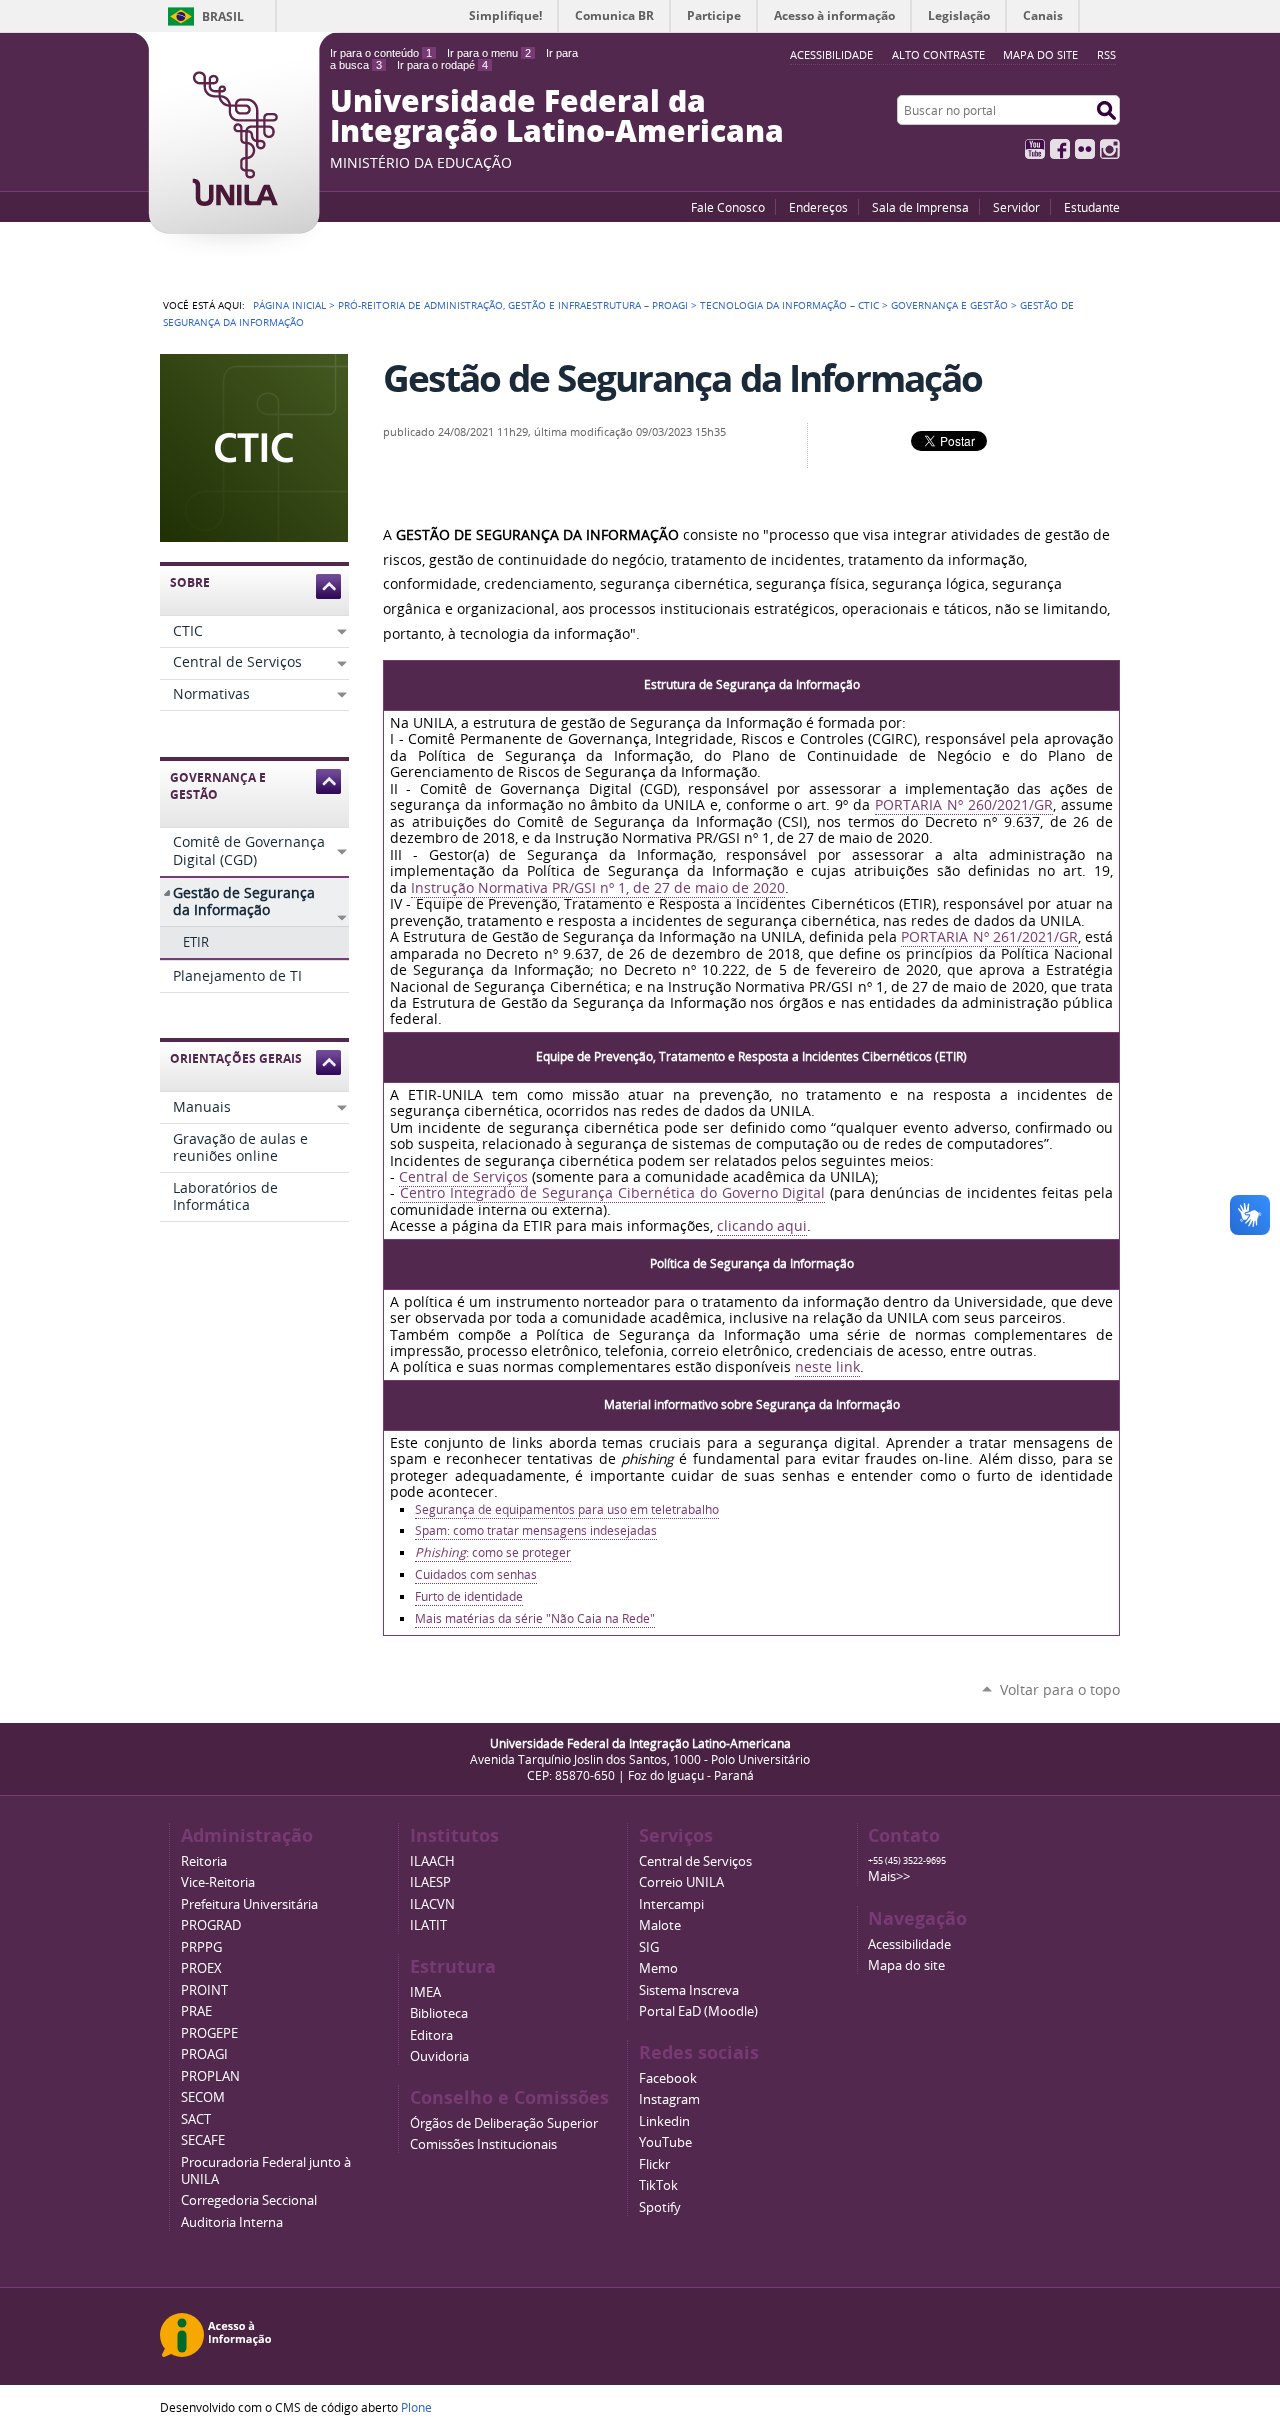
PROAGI (204, 2054)
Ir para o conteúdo (381, 53)
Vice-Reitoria (218, 1882)
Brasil (223, 16)
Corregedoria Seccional (249, 2200)
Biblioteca (439, 2013)
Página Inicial (289, 305)
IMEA (425, 1992)
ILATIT (428, 1925)
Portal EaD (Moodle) (698, 2011)
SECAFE (203, 2140)
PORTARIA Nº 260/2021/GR (964, 805)
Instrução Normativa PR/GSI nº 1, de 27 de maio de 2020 (598, 888)
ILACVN (432, 1904)
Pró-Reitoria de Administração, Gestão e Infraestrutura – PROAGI (513, 305)
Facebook (1060, 149)
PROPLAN (210, 2076)
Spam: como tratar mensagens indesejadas (536, 1530)
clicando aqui (762, 1226)
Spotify (660, 2207)
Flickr (1085, 149)
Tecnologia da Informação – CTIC (789, 305)
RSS (1106, 54)
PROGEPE (209, 2033)
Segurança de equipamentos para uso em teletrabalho (567, 1509)
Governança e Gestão (949, 305)
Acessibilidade (909, 1944)
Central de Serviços (463, 1177)
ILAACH (432, 1861)
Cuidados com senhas (476, 1574)
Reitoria (204, 1861)
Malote (660, 1925)
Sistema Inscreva (689, 1990)
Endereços (818, 207)
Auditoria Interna (232, 2222)
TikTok (658, 2185)
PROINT (204, 1990)
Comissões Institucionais (483, 2144)
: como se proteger (493, 1552)
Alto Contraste (938, 54)
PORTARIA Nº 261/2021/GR (989, 937)
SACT (196, 2119)
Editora (431, 2035)
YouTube (1035, 149)
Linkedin (664, 2121)
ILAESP (430, 1882)
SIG (649, 1947)
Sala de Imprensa (920, 207)
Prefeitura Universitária (249, 1904)
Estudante (1092, 207)
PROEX (201, 1968)
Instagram (1110, 149)
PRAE (196, 2011)
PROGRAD (211, 1925)
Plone (416, 2407)
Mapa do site (1040, 54)
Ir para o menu (489, 53)
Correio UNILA (681, 1882)
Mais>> (889, 1876)
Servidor (1016, 207)
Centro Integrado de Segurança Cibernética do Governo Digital (612, 1193)
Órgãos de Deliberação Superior (504, 2123)
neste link (827, 1367)
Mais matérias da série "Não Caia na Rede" (535, 1618)
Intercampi (671, 1904)
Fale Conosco (728, 207)
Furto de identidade (469, 1596)
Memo (658, 1968)
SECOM (203, 2097)
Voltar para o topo (1060, 1689)
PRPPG (201, 1947)
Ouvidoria (439, 2056)
